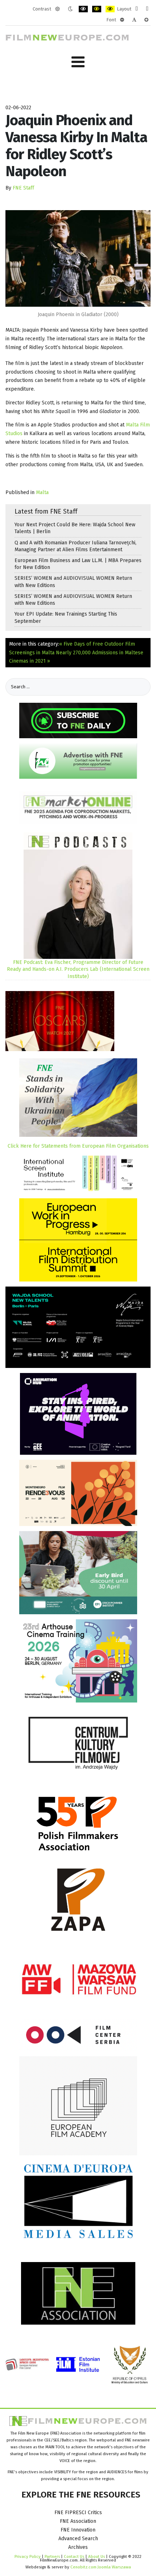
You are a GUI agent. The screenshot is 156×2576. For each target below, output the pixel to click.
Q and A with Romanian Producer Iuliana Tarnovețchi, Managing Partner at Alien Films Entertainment (75, 546)
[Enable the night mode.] (70, 9)
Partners (52, 2556)
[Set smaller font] (122, 20)
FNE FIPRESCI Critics (78, 2513)
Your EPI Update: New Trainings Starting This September (66, 617)
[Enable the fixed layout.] (137, 9)
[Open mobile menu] (78, 62)
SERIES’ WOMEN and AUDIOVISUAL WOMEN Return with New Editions (73, 582)
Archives (78, 2547)
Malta (42, 492)
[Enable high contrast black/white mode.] (83, 9)
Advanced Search (78, 2539)
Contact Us (75, 2556)
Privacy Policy (28, 2556)
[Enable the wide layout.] (147, 9)
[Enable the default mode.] (58, 9)
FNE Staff (23, 188)
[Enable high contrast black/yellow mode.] (97, 9)
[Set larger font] (146, 20)
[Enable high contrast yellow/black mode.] (110, 9)
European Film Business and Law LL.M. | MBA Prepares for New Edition (78, 564)
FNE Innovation (78, 2530)
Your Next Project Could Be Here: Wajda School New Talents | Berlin (75, 528)
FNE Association (78, 2521)
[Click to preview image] (78, 258)
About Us (97, 2556)
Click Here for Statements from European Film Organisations (78, 1146)
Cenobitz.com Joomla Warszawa (101, 2567)
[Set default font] (134, 20)
